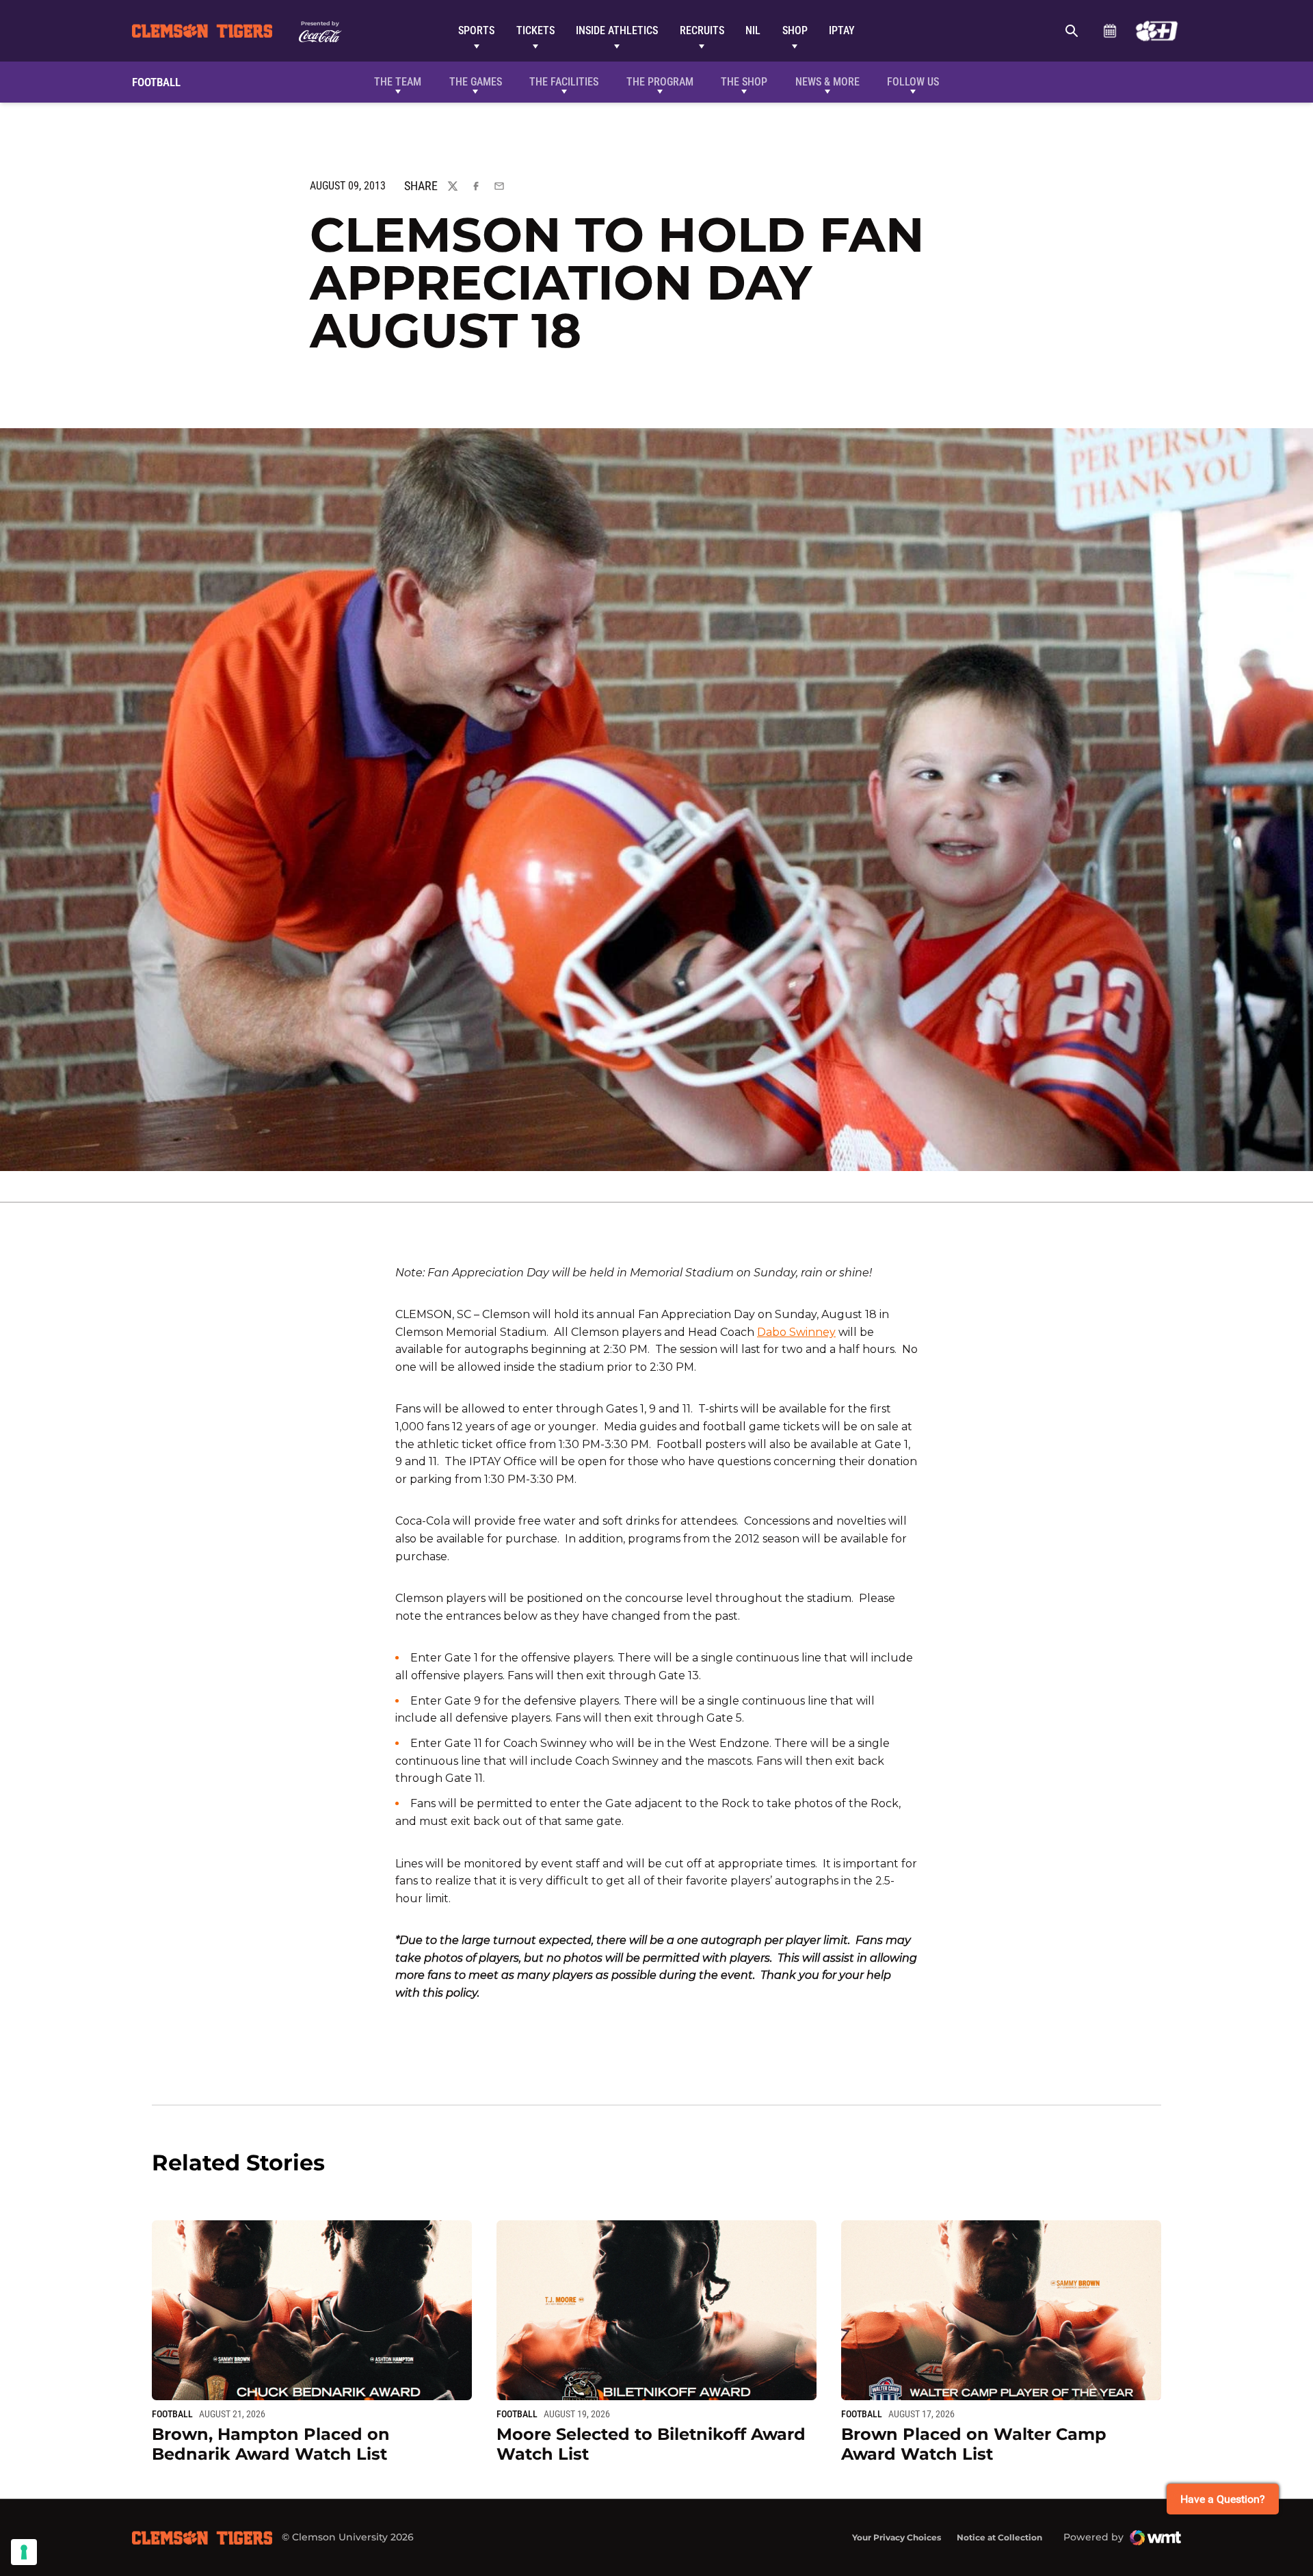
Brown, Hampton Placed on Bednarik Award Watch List (271, 2444)
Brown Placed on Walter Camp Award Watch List (974, 2444)
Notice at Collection (999, 2537)
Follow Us (913, 82)
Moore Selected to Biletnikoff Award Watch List (651, 2444)
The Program (660, 82)
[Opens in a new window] (1157, 31)
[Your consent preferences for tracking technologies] (24, 2552)
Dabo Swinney (796, 1332)
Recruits (702, 30)
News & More (827, 82)
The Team (398, 82)
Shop (795, 30)
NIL (753, 30)
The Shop (744, 82)
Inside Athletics (617, 30)
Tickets (535, 30)
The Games (476, 82)
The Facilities (564, 82)
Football (172, 2414)
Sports (476, 30)
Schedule (1110, 31)
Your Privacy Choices (897, 2537)
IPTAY (842, 30)
